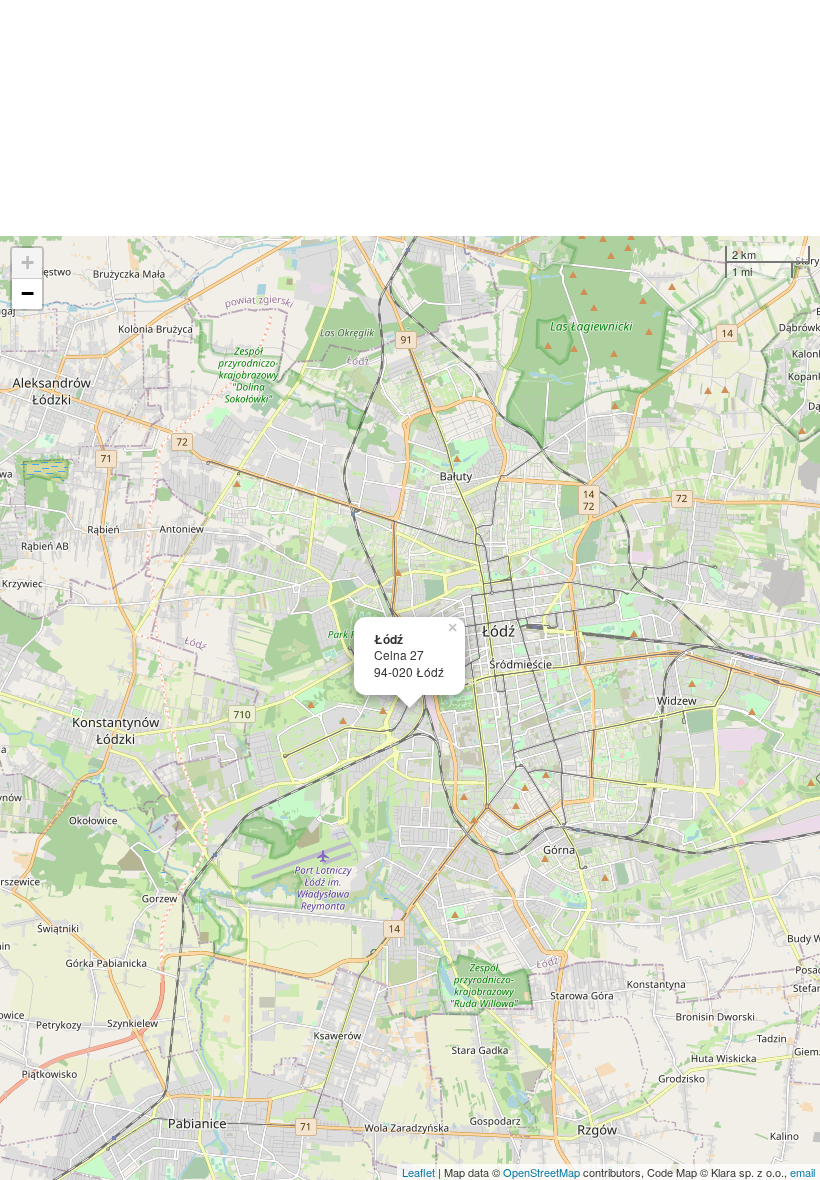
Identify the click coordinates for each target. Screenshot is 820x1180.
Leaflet (418, 1172)
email (802, 1172)
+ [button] (27, 262)
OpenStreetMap (541, 1172)
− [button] (27, 293)
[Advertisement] (410, 118)
